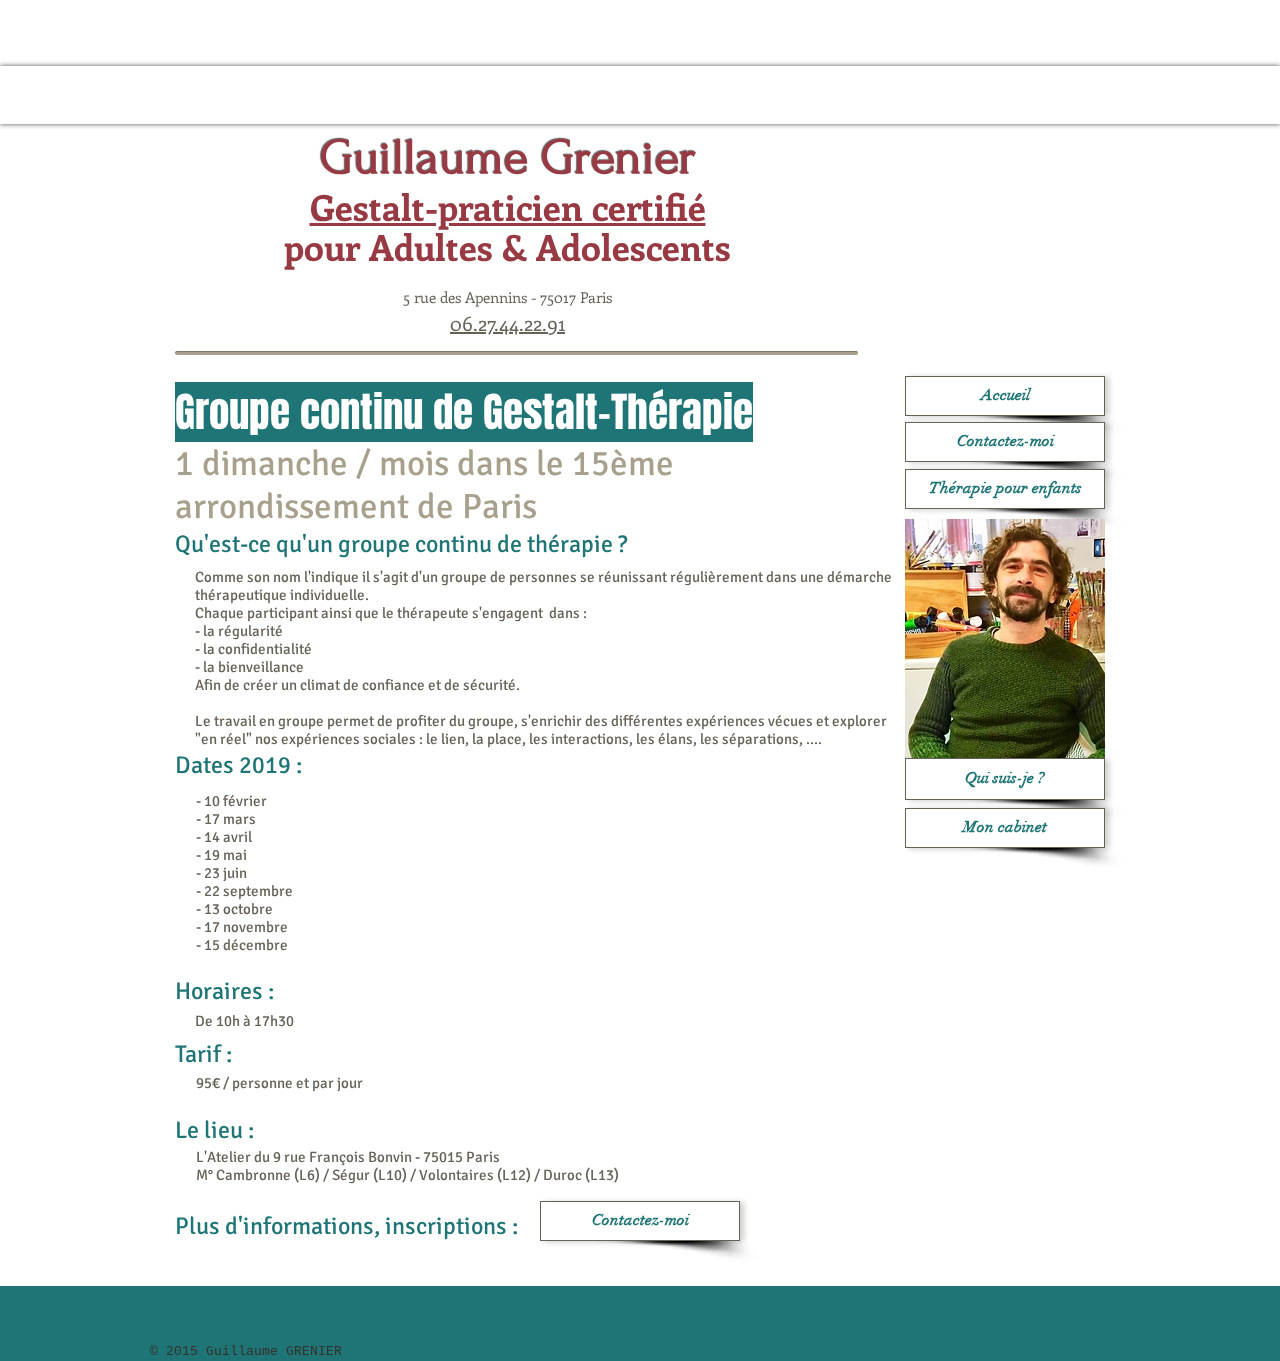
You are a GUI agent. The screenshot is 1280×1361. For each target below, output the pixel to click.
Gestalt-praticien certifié (508, 206)
